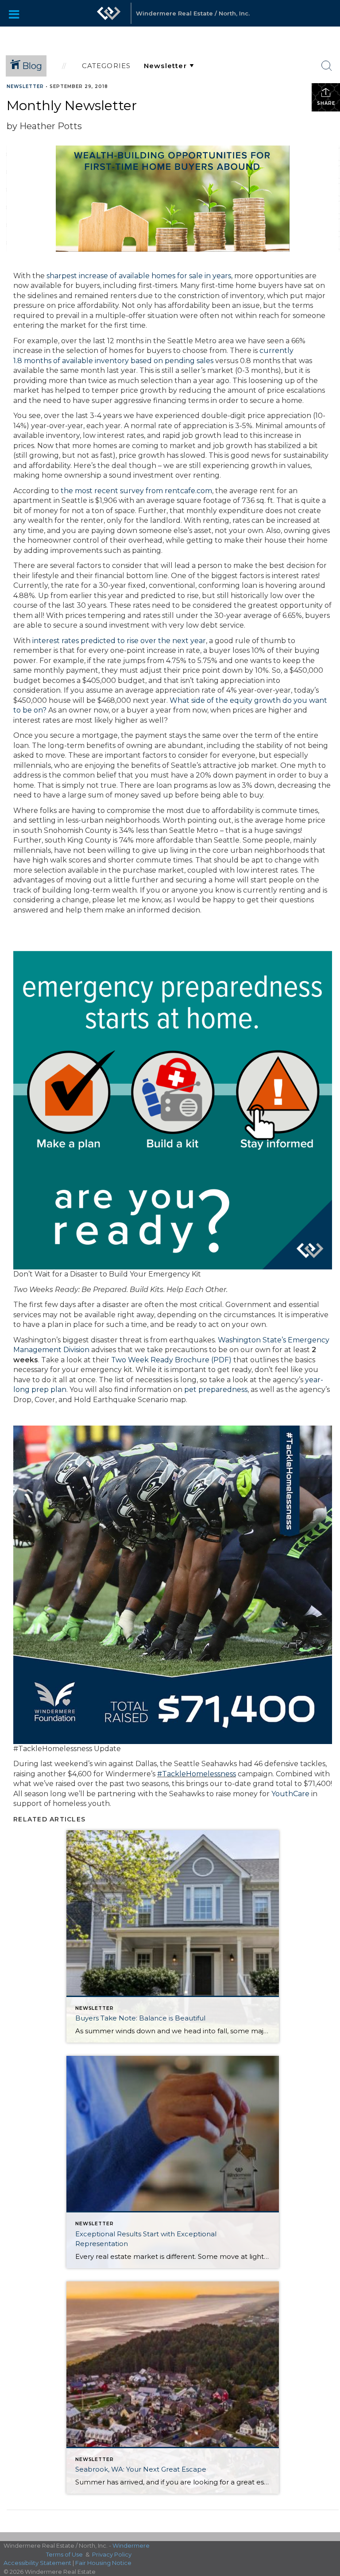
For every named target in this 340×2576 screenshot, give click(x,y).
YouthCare (290, 1794)
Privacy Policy (112, 2554)
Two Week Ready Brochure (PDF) (171, 1360)
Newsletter (25, 86)
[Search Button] (327, 66)
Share (326, 103)
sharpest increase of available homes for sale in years (139, 276)
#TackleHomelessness (197, 1774)
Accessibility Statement (37, 2563)
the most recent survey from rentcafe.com (136, 491)
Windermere (131, 2545)
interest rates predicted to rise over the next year (119, 641)
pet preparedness (216, 1390)
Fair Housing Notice (103, 2563)
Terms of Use (64, 2554)
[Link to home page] (109, 13)
